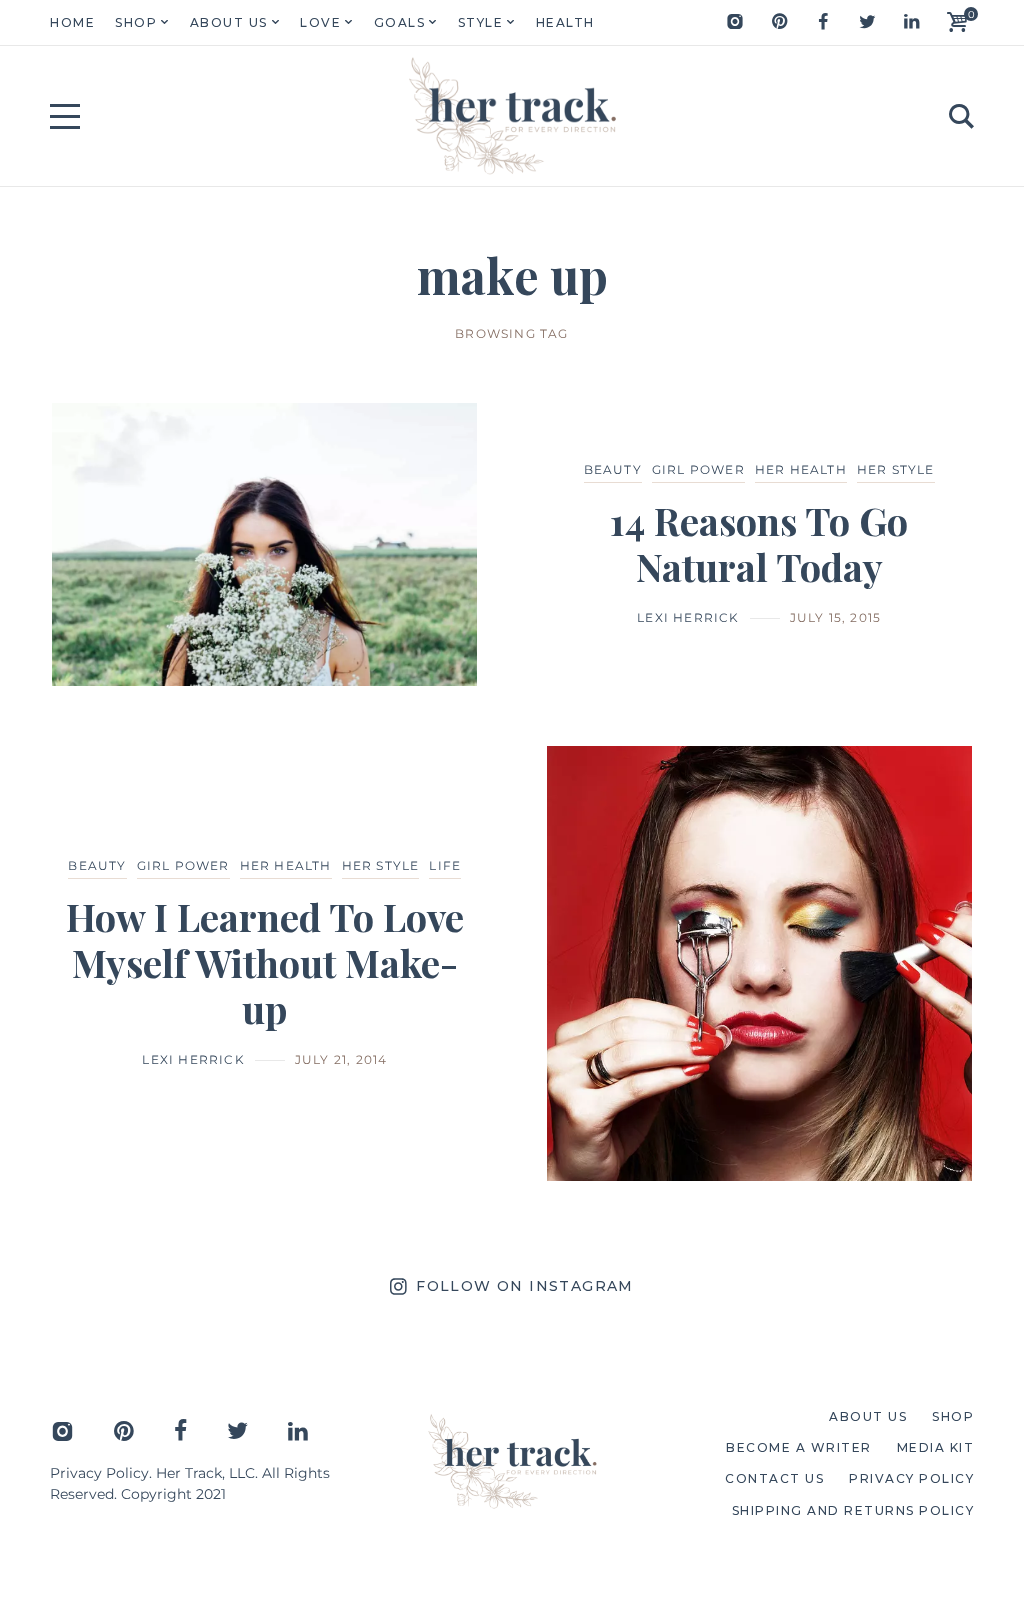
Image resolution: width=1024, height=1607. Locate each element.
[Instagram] (735, 22)
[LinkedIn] (911, 22)
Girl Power (698, 469)
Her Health (801, 469)
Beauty (613, 469)
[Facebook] (823, 22)
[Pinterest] (779, 22)
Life (445, 865)
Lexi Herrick (688, 617)
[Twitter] (867, 22)
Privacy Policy (99, 1473)
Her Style (896, 469)
